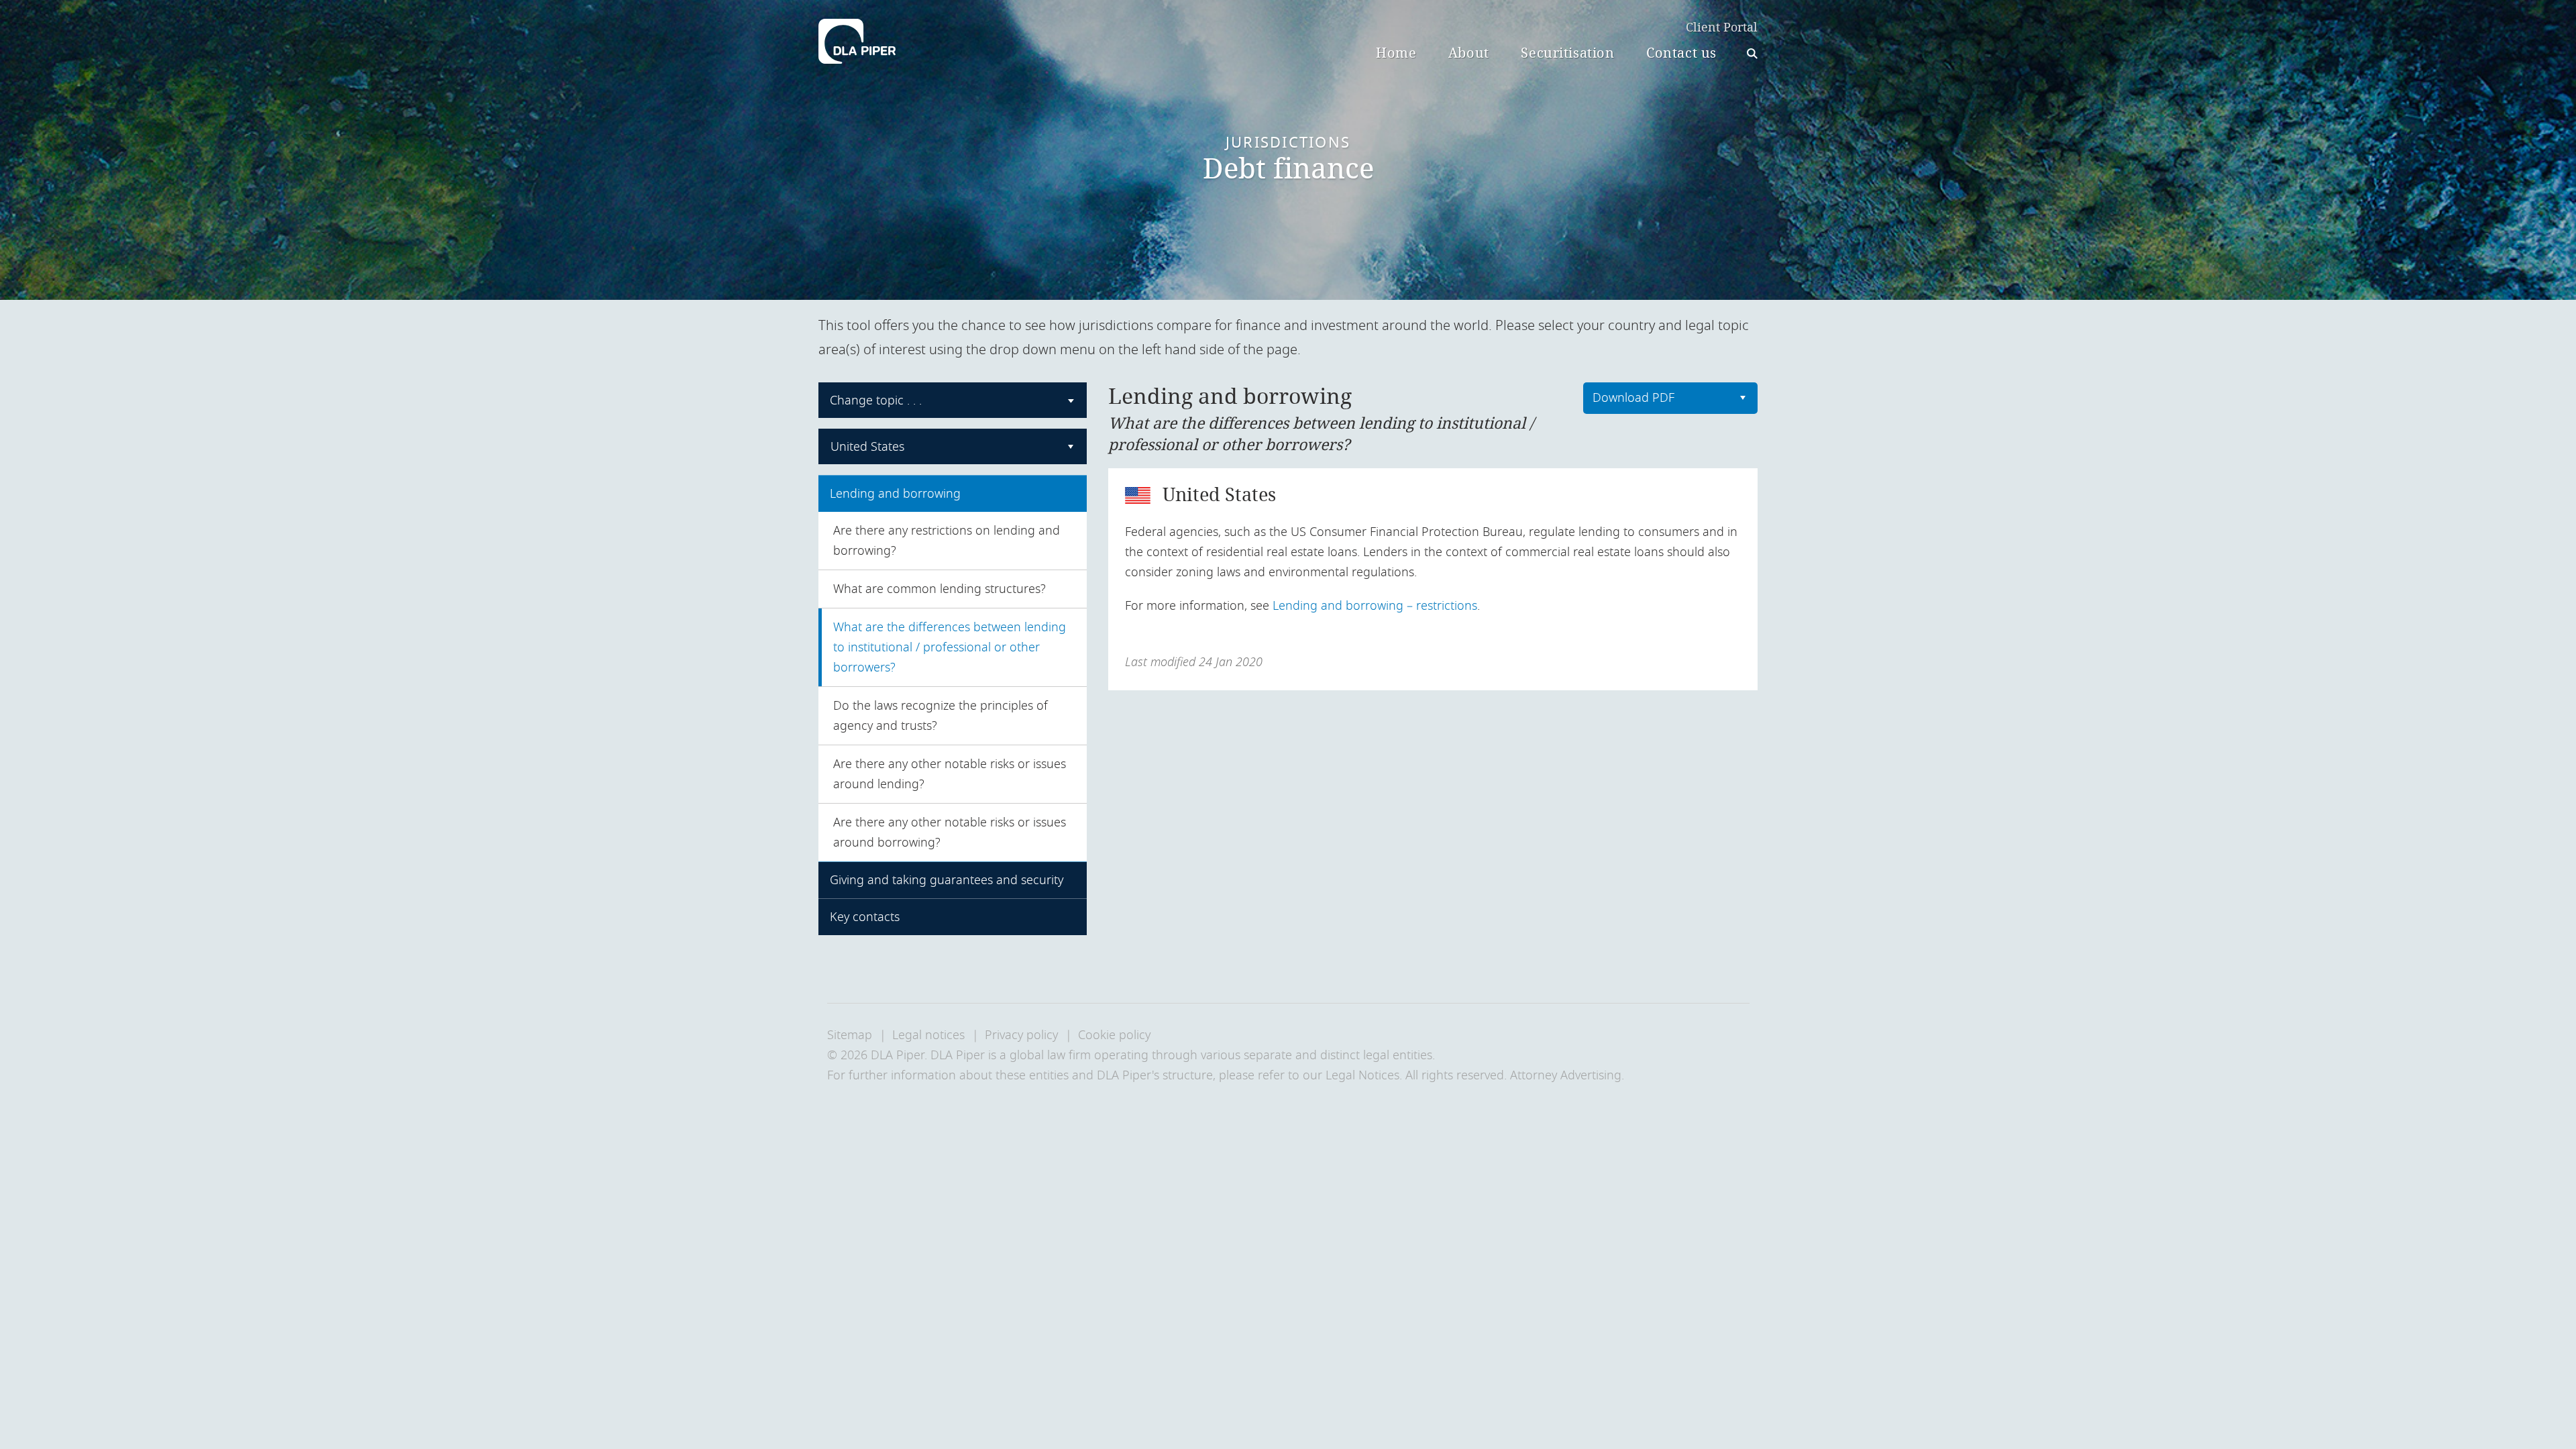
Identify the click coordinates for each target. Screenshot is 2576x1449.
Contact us (1681, 53)
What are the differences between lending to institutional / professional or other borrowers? (950, 647)
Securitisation (1567, 53)
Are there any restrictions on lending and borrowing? (947, 541)
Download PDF (1633, 398)
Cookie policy (1114, 1035)
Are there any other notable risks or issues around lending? (950, 774)
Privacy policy (1021, 1035)
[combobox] (953, 400)
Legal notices (928, 1035)
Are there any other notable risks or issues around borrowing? (950, 833)
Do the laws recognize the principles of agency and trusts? (941, 716)
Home (1396, 53)
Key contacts (865, 917)
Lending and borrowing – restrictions (1375, 606)
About (1469, 53)
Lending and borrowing (895, 494)
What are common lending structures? (940, 589)
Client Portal (1722, 28)
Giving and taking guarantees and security (947, 880)
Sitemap (850, 1035)
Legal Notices (1362, 1075)
